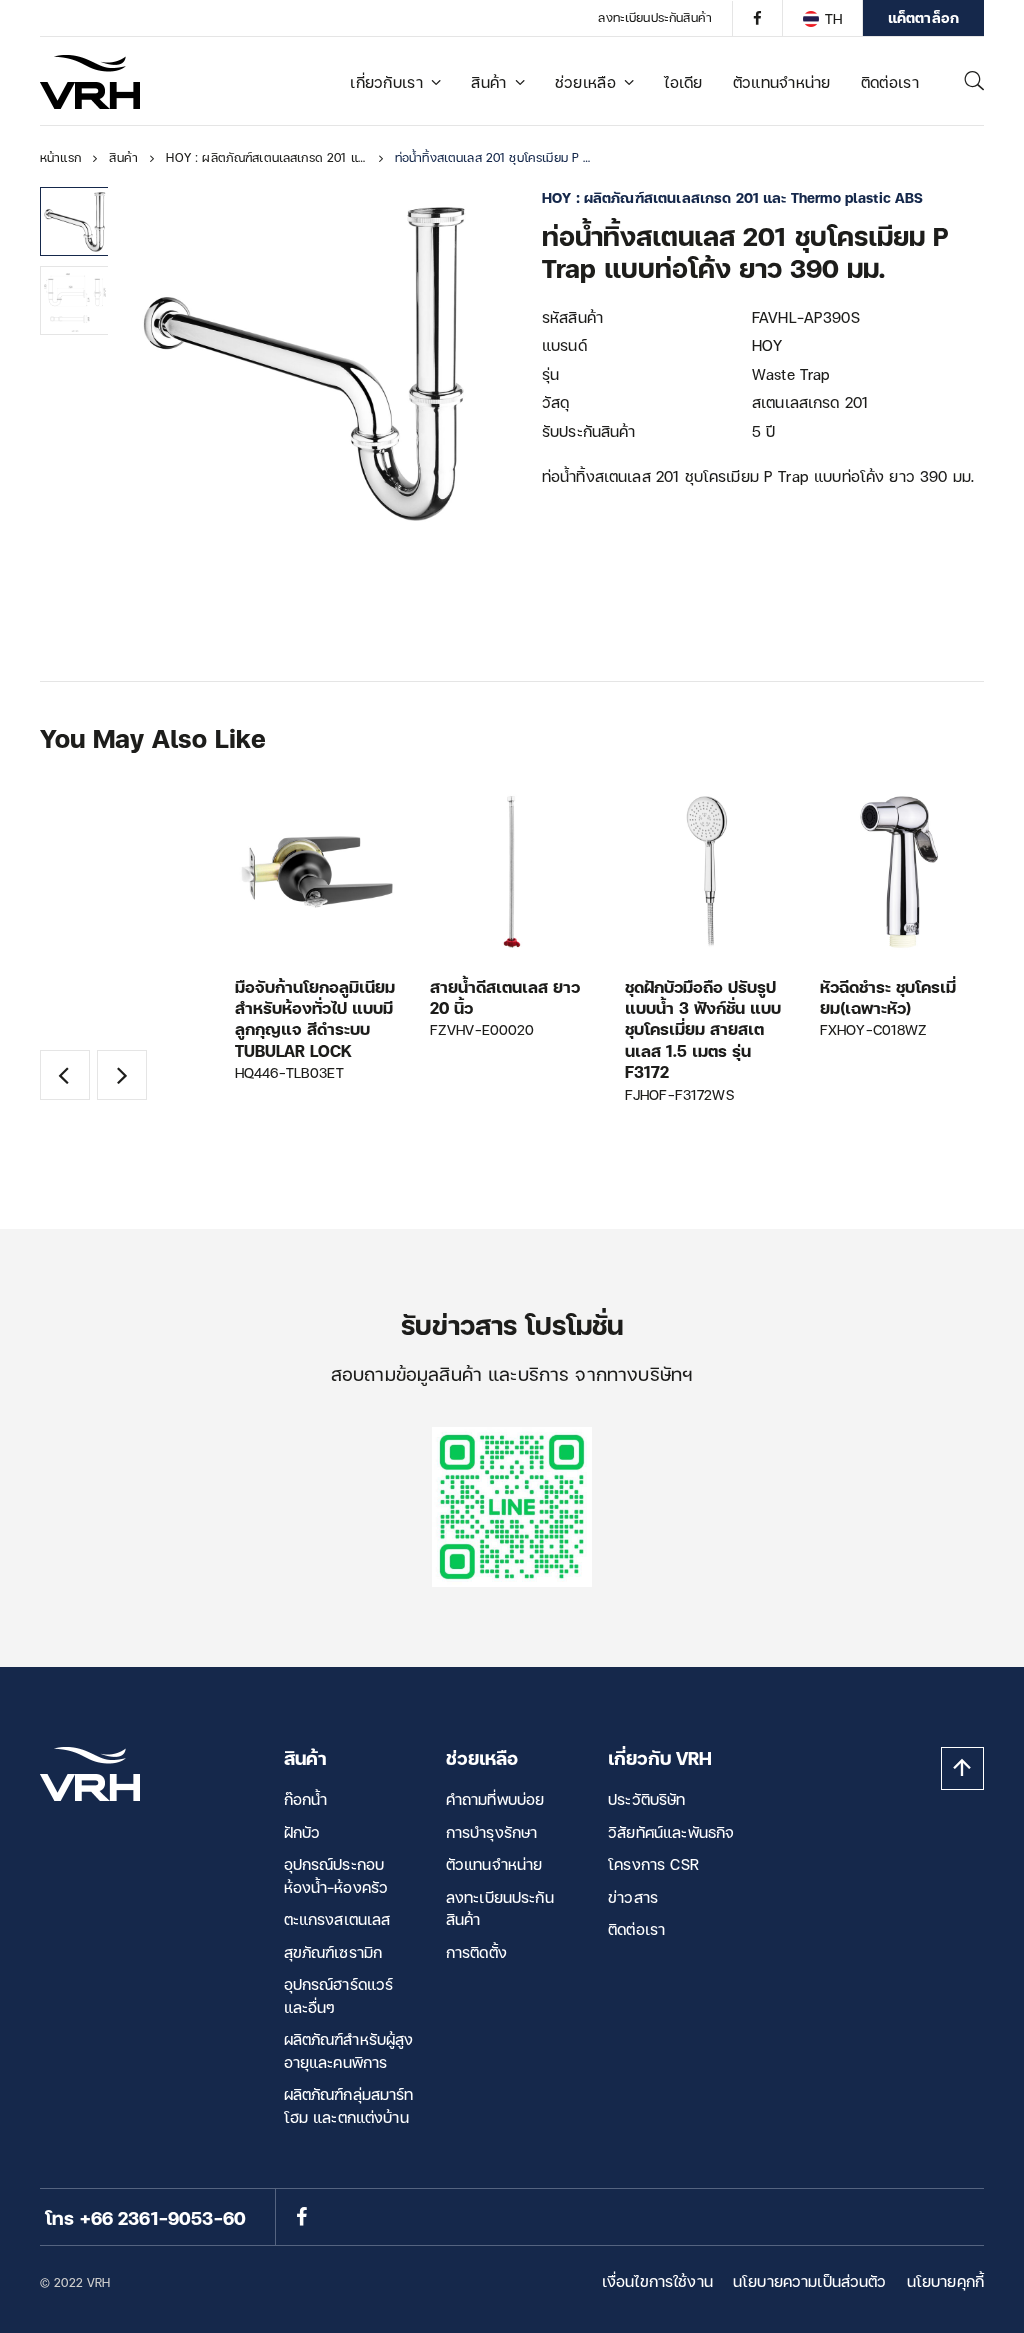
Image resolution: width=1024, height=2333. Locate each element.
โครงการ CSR (653, 1864)
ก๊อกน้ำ (306, 1799)
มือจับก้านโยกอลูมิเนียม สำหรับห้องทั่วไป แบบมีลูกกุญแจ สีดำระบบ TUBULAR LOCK (315, 1018)
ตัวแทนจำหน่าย (782, 82)
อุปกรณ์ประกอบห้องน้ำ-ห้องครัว (336, 1875)
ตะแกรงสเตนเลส (337, 1919)
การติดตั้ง (476, 1952)
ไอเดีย (683, 82)
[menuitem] (822, 18)
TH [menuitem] (833, 18)
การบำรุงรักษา (492, 1832)
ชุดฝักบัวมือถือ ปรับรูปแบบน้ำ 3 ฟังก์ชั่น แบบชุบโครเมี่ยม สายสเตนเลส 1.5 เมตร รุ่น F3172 (703, 1029)
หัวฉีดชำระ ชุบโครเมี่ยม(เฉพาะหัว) (888, 997)
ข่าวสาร (633, 1897)
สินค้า (488, 82)
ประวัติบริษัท (646, 1799)
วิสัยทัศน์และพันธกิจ (671, 1832)
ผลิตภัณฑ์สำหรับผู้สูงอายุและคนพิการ (349, 2050)
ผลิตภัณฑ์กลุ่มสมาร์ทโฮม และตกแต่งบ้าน (349, 2105)
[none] (822, 18)
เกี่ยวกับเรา (386, 82)
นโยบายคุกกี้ (945, 2281)
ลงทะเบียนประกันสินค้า (655, 17)
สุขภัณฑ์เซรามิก (333, 1952)
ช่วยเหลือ (585, 82)
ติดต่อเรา (890, 82)
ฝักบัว (302, 1832)
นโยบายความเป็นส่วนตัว (810, 2281)
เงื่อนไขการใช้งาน (657, 2281)
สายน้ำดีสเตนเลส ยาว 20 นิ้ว (505, 997)
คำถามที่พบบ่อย (495, 1799)
